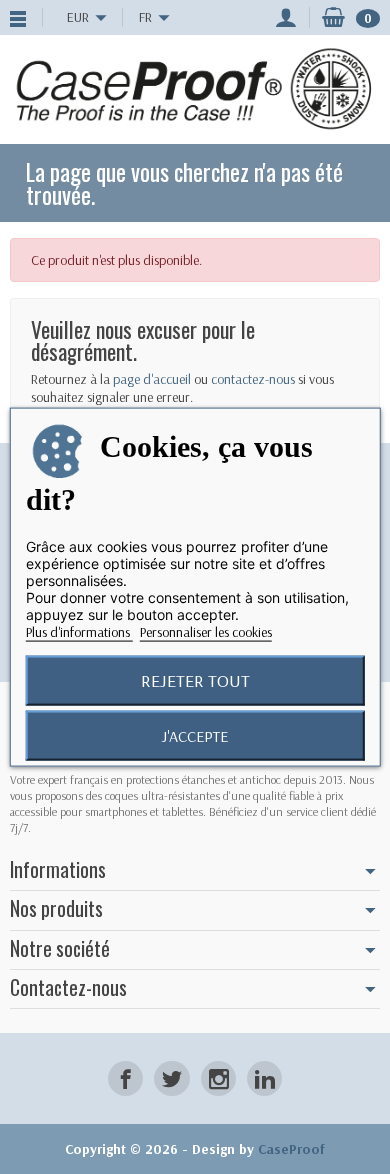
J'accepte (195, 735)
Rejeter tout (195, 679)
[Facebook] (125, 1078)
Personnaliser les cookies (206, 631)
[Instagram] (218, 1078)
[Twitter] (171, 1078)
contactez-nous (253, 379)
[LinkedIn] (264, 1078)
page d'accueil (152, 379)
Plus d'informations (79, 631)
